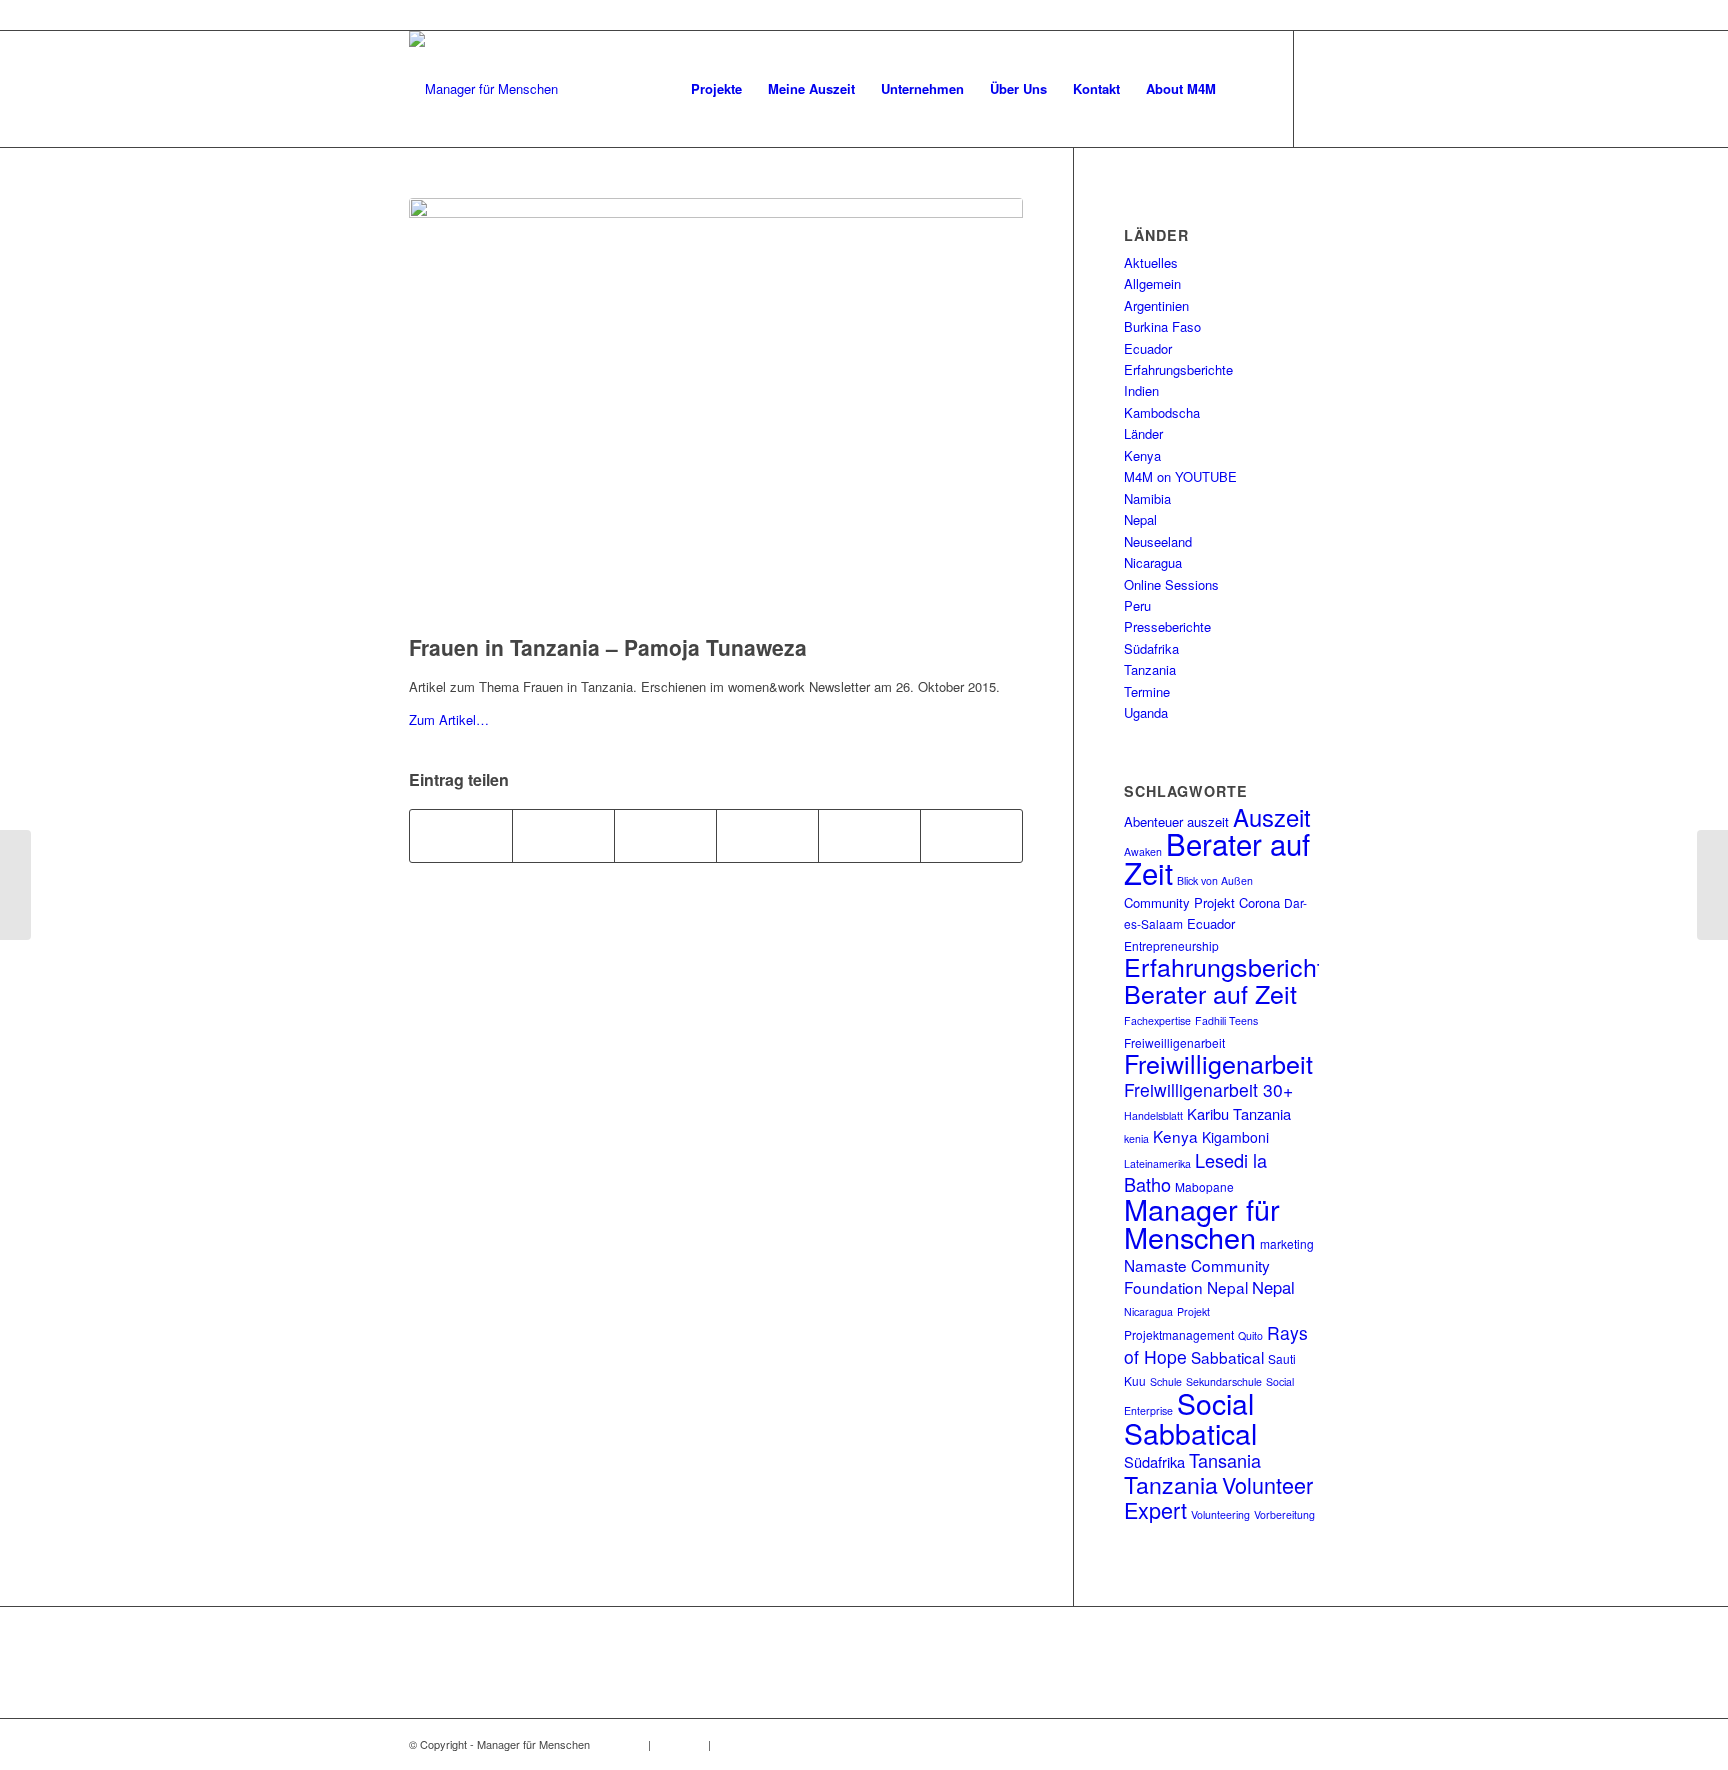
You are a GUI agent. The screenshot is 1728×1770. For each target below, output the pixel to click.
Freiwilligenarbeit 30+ (1208, 1089)
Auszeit (1272, 817)
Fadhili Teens (1226, 1020)
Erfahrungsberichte (1178, 369)
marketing (1287, 1243)
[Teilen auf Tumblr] (869, 836)
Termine (1147, 691)
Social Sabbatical (1190, 1417)
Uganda (1146, 712)
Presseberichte (1167, 626)
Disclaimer (679, 1744)
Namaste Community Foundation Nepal (1197, 1276)
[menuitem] (716, 89)
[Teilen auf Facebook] (461, 836)
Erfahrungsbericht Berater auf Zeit (1224, 979)
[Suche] (1248, 89)
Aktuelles (1151, 262)
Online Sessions (1171, 584)
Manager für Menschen (1202, 1222)
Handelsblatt (1153, 1115)
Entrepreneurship (1171, 945)
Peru (1137, 605)
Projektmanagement (1179, 1334)
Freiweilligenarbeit (1174, 1042)
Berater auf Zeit (1217, 857)
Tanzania (1150, 669)
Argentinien (1156, 305)
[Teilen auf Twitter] (563, 836)
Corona (1259, 902)
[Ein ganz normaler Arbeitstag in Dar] (15, 885)
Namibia (1147, 498)
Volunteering (1220, 1514)
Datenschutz (745, 1744)
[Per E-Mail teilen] (971, 836)
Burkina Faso (1162, 326)
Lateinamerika (1157, 1163)
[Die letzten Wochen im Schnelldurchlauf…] (1712, 885)
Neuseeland (1158, 541)
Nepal (1140, 519)
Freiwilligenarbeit (1218, 1063)
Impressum (617, 1744)
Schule (1166, 1381)
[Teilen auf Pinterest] (665, 836)
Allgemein (1152, 283)
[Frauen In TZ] (716, 411)
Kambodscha (1162, 412)
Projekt (1193, 1311)
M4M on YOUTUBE (1180, 476)
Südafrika (1151, 648)
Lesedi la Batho (1195, 1172)
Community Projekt (1179, 902)
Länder (1143, 433)
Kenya (1142, 455)
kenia (1136, 1138)
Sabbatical (1227, 1357)
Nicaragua (1153, 562)
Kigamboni (1235, 1137)
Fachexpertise (1157, 1020)
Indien (1141, 390)
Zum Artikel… (449, 719)
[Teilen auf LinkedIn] (767, 836)
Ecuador (1148, 348)
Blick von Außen (1215, 880)
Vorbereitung (1284, 1514)
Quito (1250, 1335)
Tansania (1225, 1460)
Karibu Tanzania (1239, 1113)
